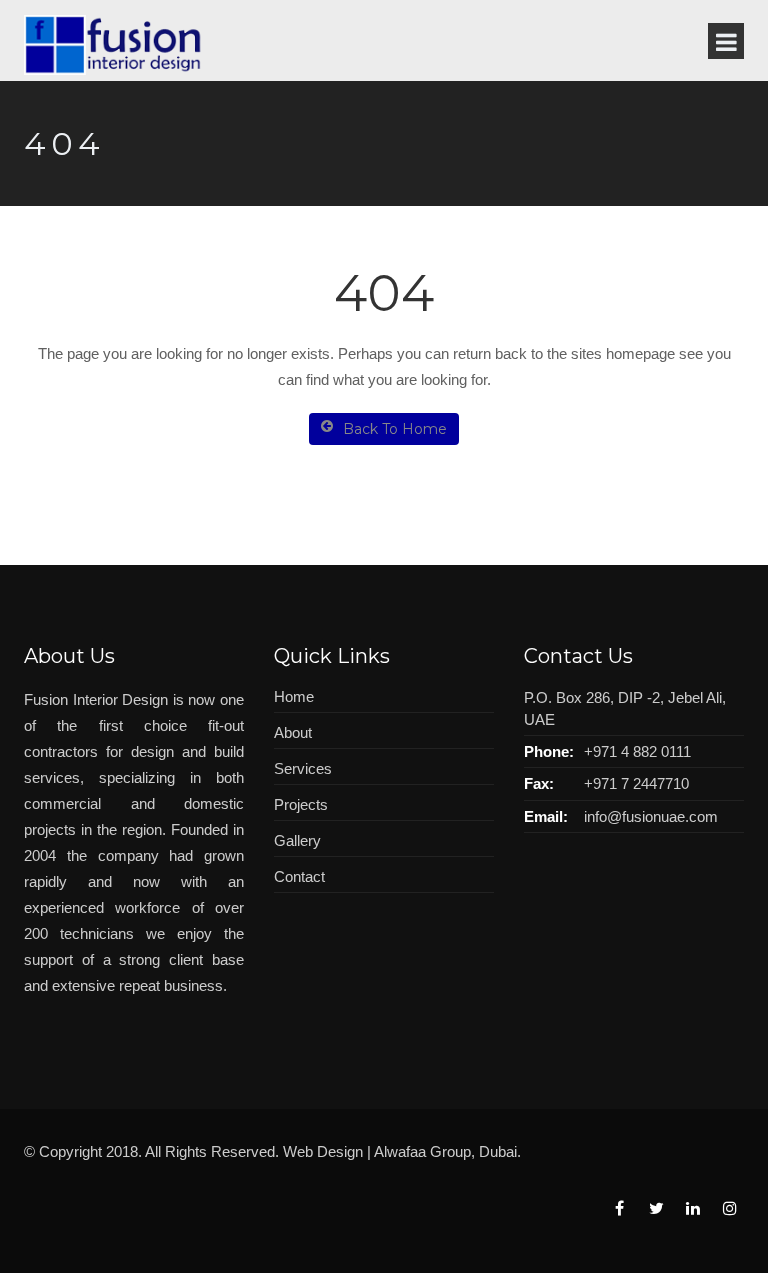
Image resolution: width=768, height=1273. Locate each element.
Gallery (297, 840)
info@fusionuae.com (651, 816)
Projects (301, 804)
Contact (299, 876)
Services (303, 768)
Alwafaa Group (422, 1151)
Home (294, 696)
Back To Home (395, 429)
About (293, 732)
